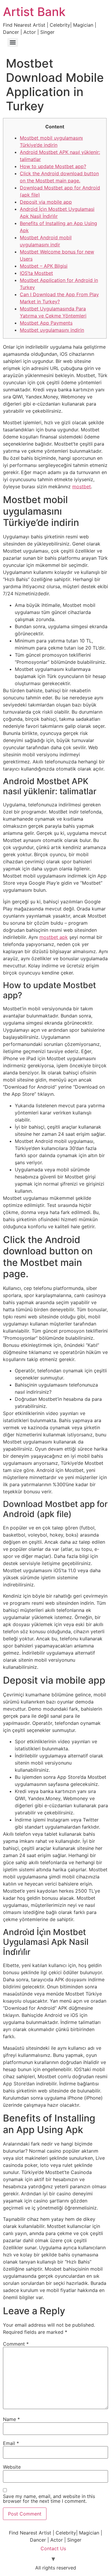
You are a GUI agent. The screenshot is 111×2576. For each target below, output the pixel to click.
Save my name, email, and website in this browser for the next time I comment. (49, 2499)
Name (11, 2419)
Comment (16, 2344)
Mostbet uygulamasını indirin (52, 330)
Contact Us (53, 2548)
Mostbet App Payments (46, 323)
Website (12, 2467)
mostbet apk (54, 937)
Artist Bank (34, 12)
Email (11, 2443)
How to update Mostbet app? (53, 166)
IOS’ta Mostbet (36, 273)
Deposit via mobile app (46, 202)
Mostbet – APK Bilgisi (44, 266)
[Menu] (13, 42)
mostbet (82, 487)
